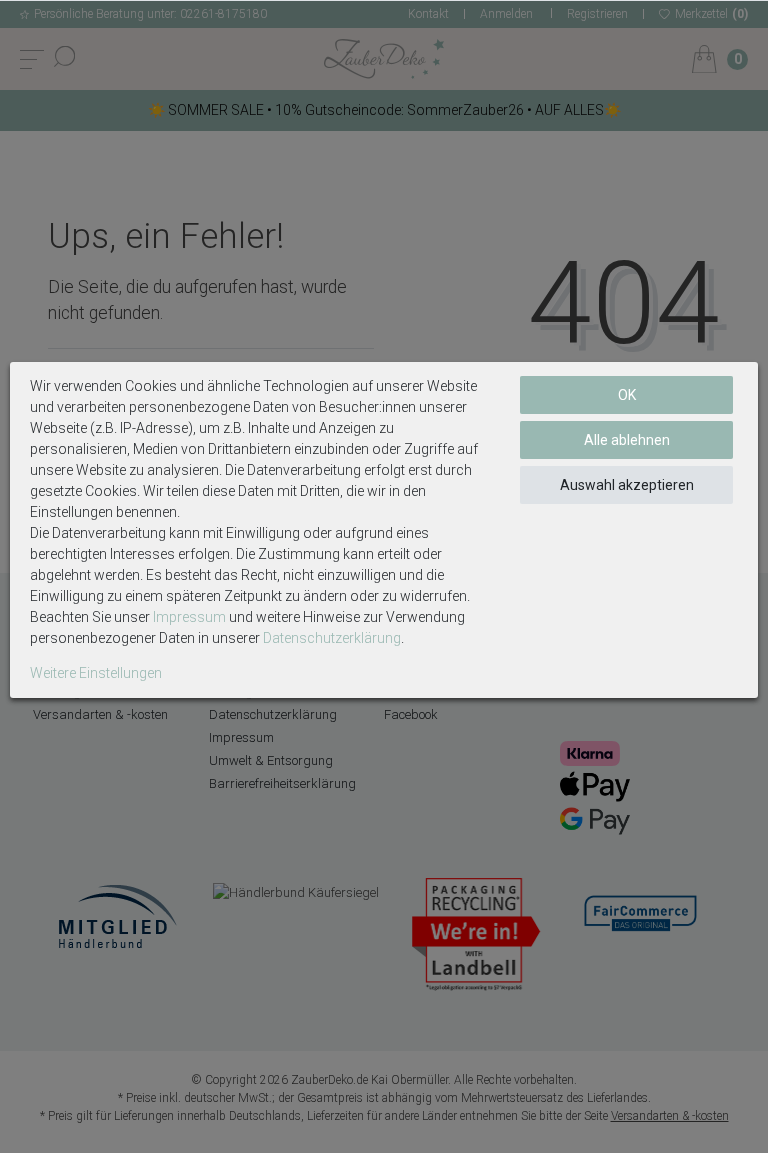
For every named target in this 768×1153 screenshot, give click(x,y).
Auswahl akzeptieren (627, 485)
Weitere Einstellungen (96, 673)
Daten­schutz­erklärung (332, 638)
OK (627, 395)
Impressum (189, 617)
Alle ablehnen (627, 440)
